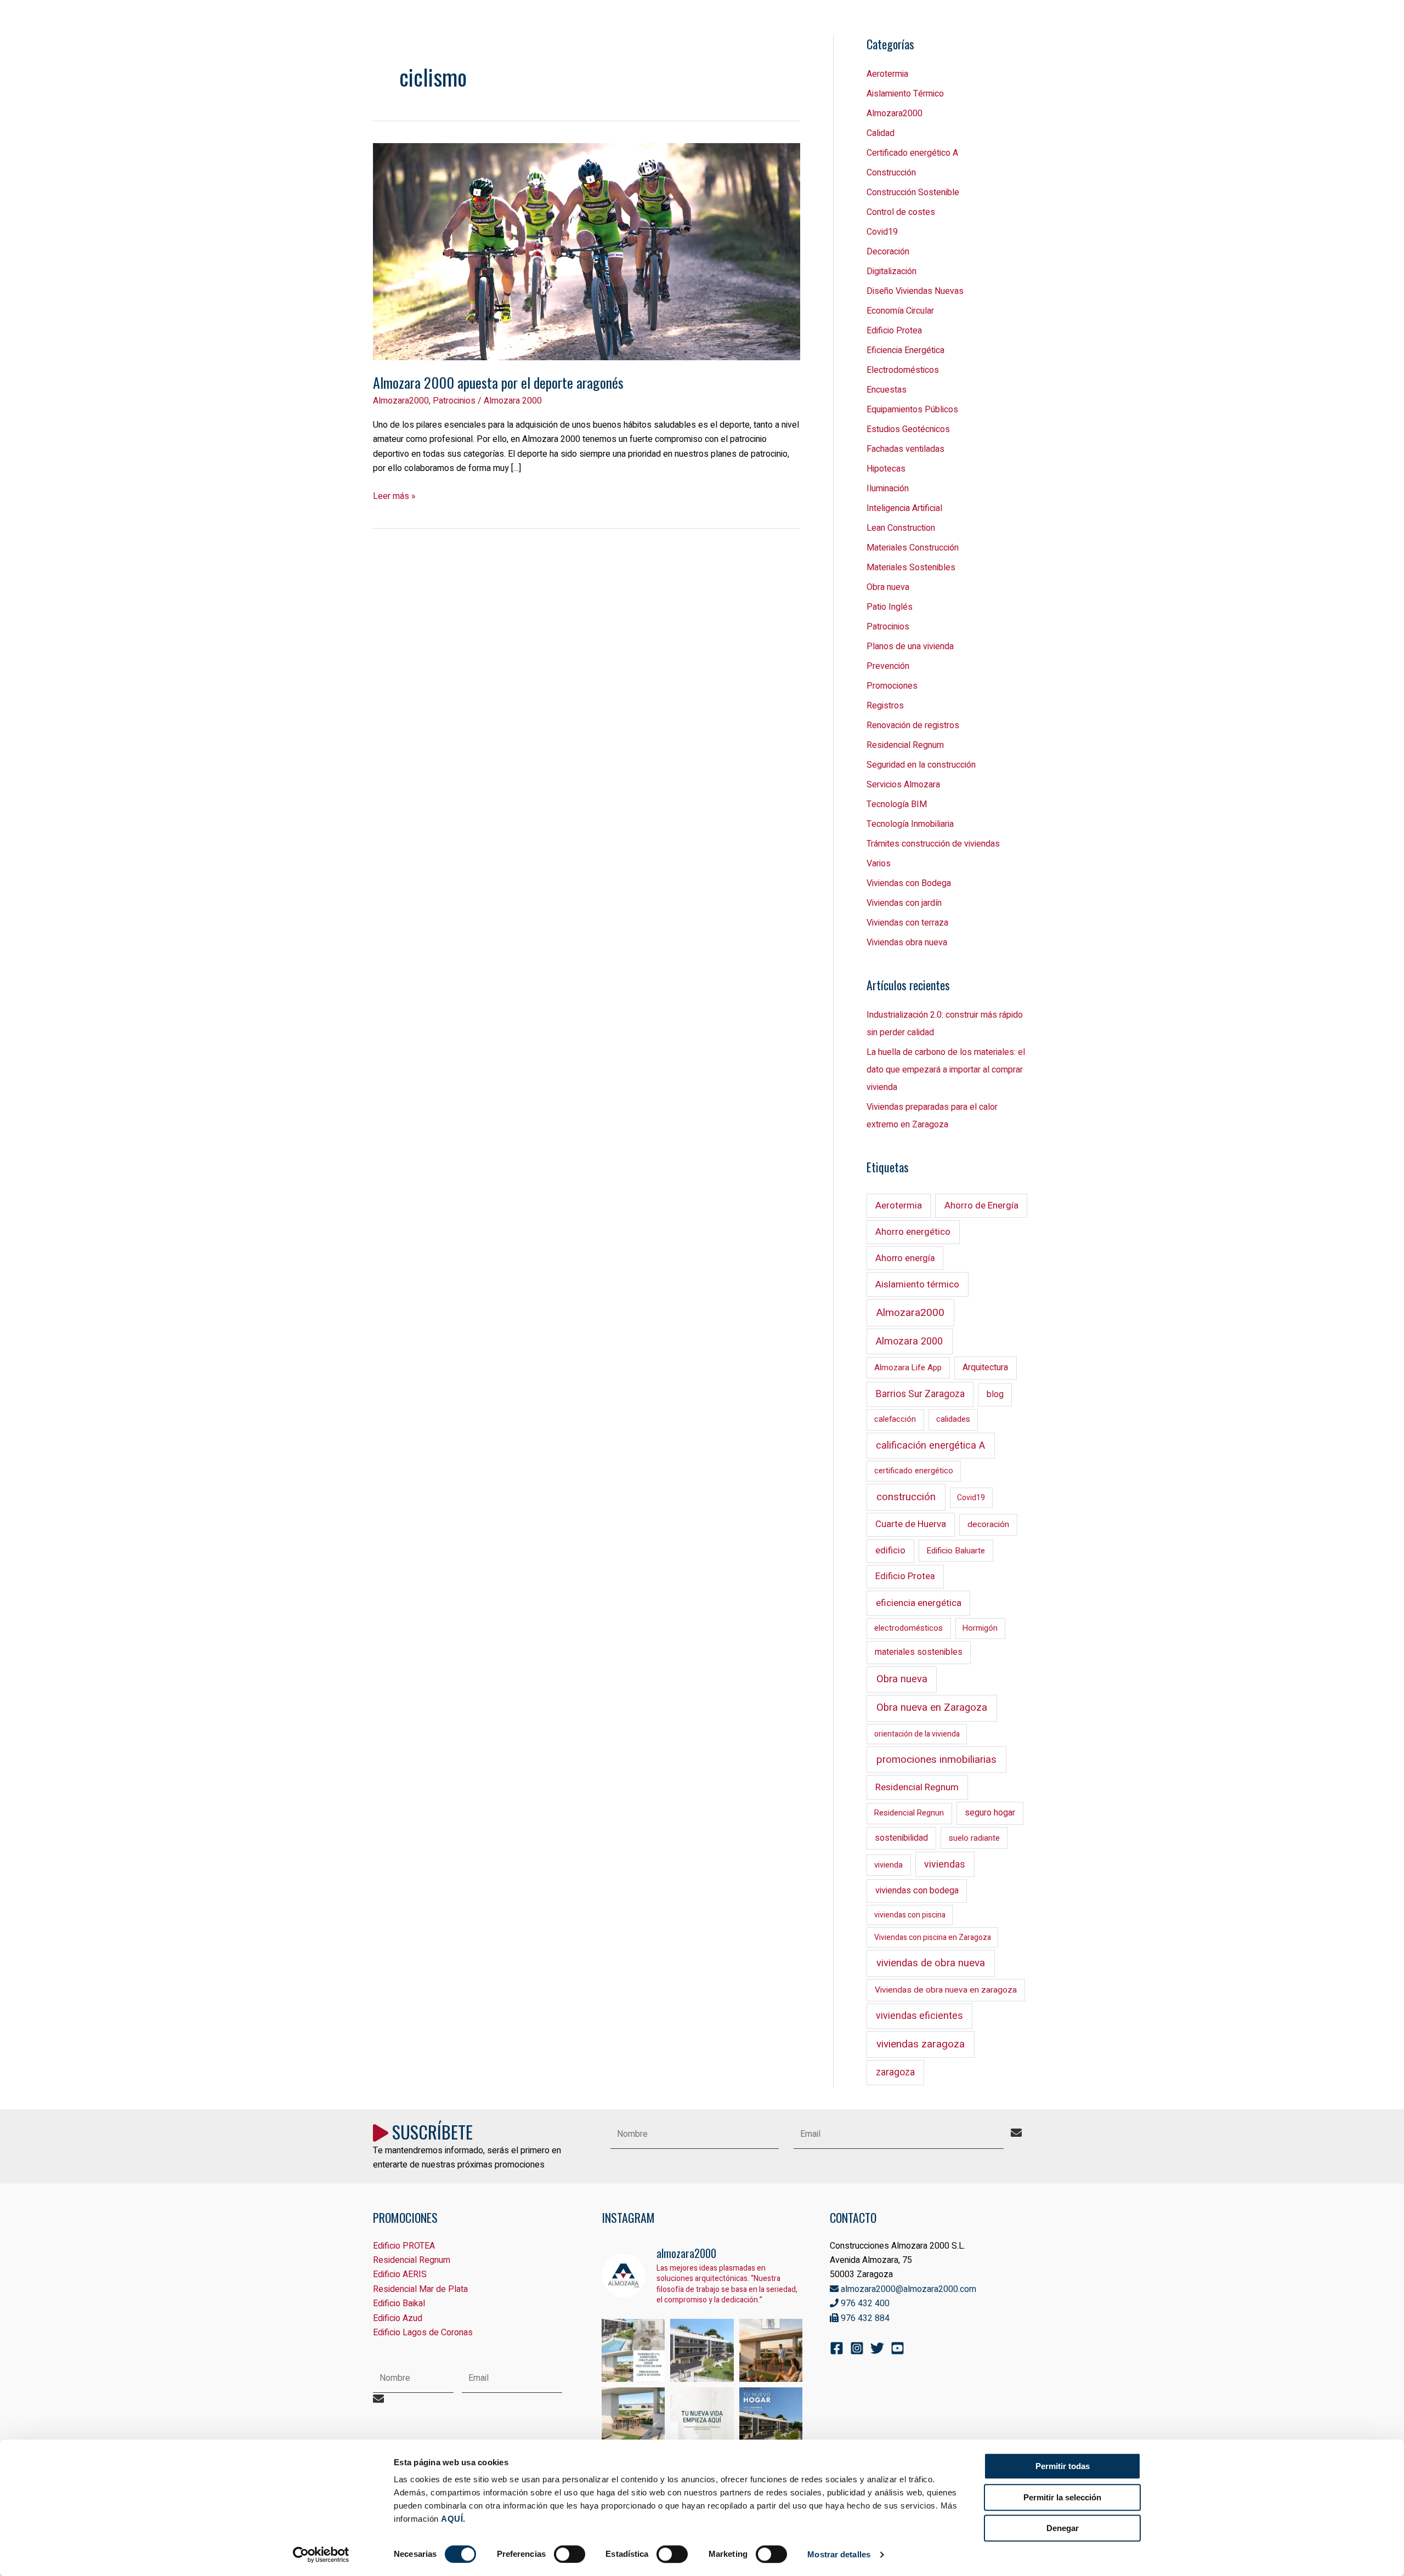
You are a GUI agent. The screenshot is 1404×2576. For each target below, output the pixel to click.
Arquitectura (985, 1368)
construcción (906, 1497)
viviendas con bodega (917, 1891)
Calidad (881, 133)
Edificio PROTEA (404, 2246)
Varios (879, 864)
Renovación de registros (913, 725)
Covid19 (882, 232)
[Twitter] (877, 2348)
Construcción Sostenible (913, 192)
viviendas (945, 1864)
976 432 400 (864, 2303)
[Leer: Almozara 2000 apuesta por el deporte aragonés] (587, 251)
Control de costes (901, 212)
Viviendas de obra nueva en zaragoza (946, 1990)
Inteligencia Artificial (904, 508)
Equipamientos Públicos (912, 410)
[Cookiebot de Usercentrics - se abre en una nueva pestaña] (321, 2555)
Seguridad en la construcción (921, 765)
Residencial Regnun (909, 1813)
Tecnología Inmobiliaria (910, 824)
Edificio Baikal (399, 2303)
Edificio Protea (894, 331)
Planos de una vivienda (910, 646)
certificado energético (914, 1471)
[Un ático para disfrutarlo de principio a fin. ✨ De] (771, 2351)
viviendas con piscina (910, 1915)
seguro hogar (990, 1813)
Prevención (888, 666)
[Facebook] (837, 2348)
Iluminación (888, 489)
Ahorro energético (913, 1232)
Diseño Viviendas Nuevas (915, 291)
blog (995, 1394)
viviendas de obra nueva (931, 1963)
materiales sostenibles (919, 1652)
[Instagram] (857, 2348)
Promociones (892, 686)
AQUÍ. (453, 2519)
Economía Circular (900, 311)
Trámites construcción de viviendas (933, 844)
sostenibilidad (901, 1838)
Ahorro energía (905, 1258)
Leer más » (394, 496)
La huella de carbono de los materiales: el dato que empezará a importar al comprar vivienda (946, 1070)
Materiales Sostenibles (911, 568)
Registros (885, 706)
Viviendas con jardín (904, 903)
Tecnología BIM (897, 804)
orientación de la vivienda (917, 1734)
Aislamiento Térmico (905, 94)
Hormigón (980, 1628)
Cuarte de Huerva (911, 1524)
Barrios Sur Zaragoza (920, 1394)
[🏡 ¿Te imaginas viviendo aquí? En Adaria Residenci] (771, 2419)
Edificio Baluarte (956, 1551)
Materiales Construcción (913, 548)
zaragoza (895, 2072)
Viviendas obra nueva (907, 943)
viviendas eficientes (919, 2016)
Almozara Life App (908, 1368)
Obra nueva (888, 587)
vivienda (888, 1865)
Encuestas (887, 390)
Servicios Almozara (903, 785)
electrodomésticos (908, 1628)
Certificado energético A (912, 153)
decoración (988, 1525)
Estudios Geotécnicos (908, 429)
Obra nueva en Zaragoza (932, 1707)
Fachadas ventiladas (905, 449)
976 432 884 (864, 2318)
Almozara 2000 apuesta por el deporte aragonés (498, 382)
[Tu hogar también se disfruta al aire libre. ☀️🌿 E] (633, 2419)
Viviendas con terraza (907, 923)
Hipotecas (886, 469)
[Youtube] (898, 2348)
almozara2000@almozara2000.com (907, 2289)
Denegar (1063, 2528)
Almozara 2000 (909, 1341)
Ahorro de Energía (981, 1205)
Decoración (888, 252)
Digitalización (891, 271)
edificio (890, 1551)
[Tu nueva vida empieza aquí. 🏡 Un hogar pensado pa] (702, 2419)
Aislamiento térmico (917, 1284)
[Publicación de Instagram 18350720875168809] (633, 2351)
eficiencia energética (919, 1603)
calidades (953, 1419)
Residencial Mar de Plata (420, 2289)
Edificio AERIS (400, 2274)
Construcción (891, 173)
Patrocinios (454, 401)
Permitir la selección (1062, 2497)
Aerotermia (887, 74)
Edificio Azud (398, 2318)
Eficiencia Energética (905, 350)
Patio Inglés (890, 607)
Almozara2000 (401, 401)
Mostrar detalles (839, 2554)
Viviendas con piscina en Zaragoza (933, 1937)
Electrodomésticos (903, 370)
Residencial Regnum (905, 745)
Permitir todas (1063, 2466)
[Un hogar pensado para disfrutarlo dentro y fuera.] (702, 2351)
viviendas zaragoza (921, 2044)
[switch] (570, 2554)
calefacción (895, 1419)
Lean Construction (901, 528)
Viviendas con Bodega (909, 883)
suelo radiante (974, 1838)
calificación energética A (930, 1446)
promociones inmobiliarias (936, 1760)
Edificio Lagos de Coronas (423, 2333)
